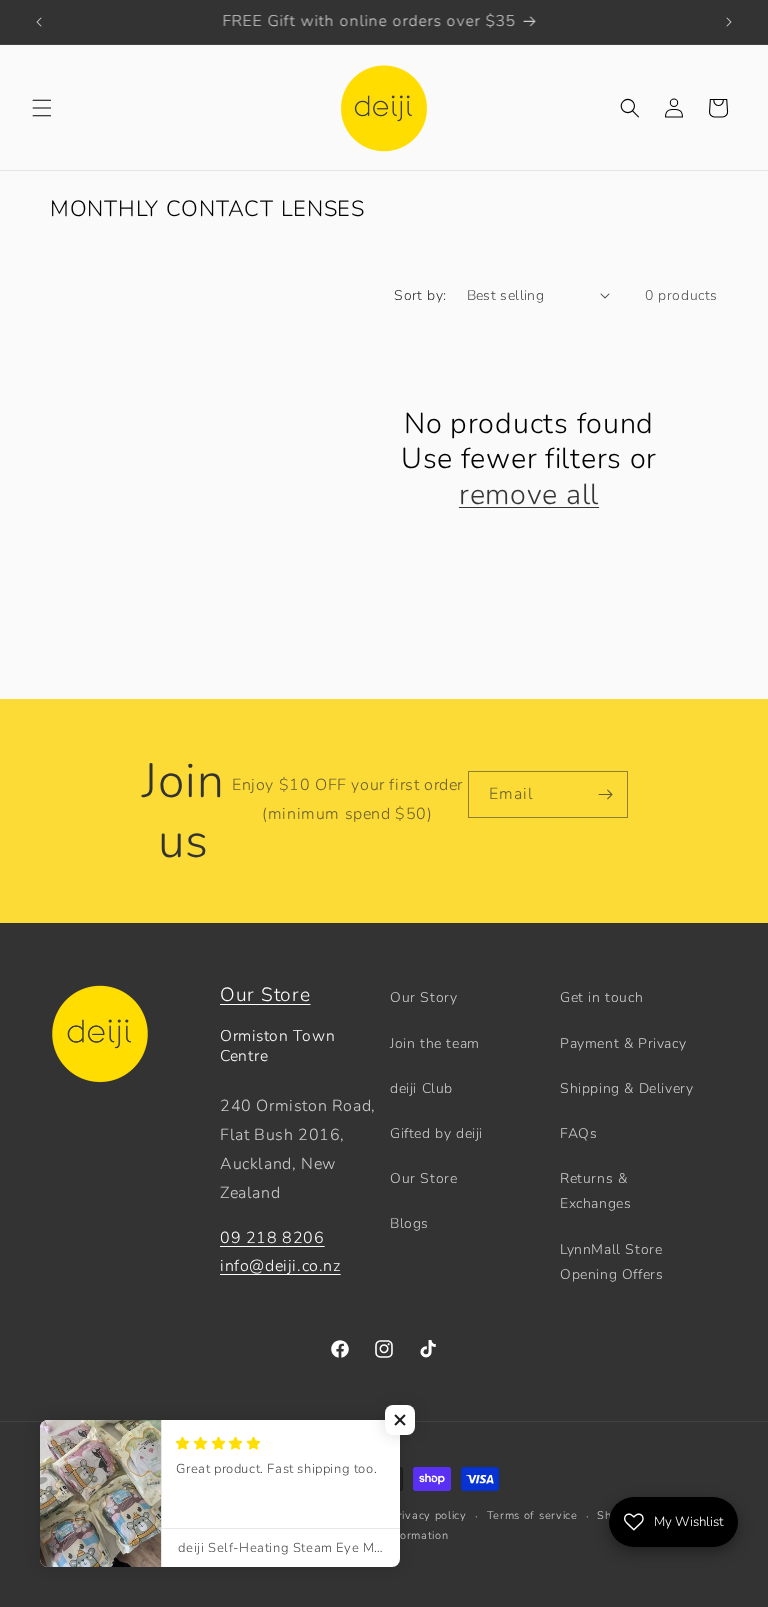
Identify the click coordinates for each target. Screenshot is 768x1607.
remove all (529, 495)
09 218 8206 (272, 1238)
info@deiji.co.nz (280, 1266)
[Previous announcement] (39, 22)
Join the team (435, 1043)
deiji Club (421, 1088)
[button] (42, 108)
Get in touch (601, 997)
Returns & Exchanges (595, 1191)
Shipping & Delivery (626, 1088)
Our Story (423, 997)
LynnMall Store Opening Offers (611, 1262)
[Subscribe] (605, 794)
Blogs (409, 1223)
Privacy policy (428, 1515)
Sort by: (420, 295)
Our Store (265, 995)
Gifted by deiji (436, 1133)
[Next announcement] (729, 22)
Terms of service (532, 1515)
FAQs (578, 1133)
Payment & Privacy (623, 1043)
